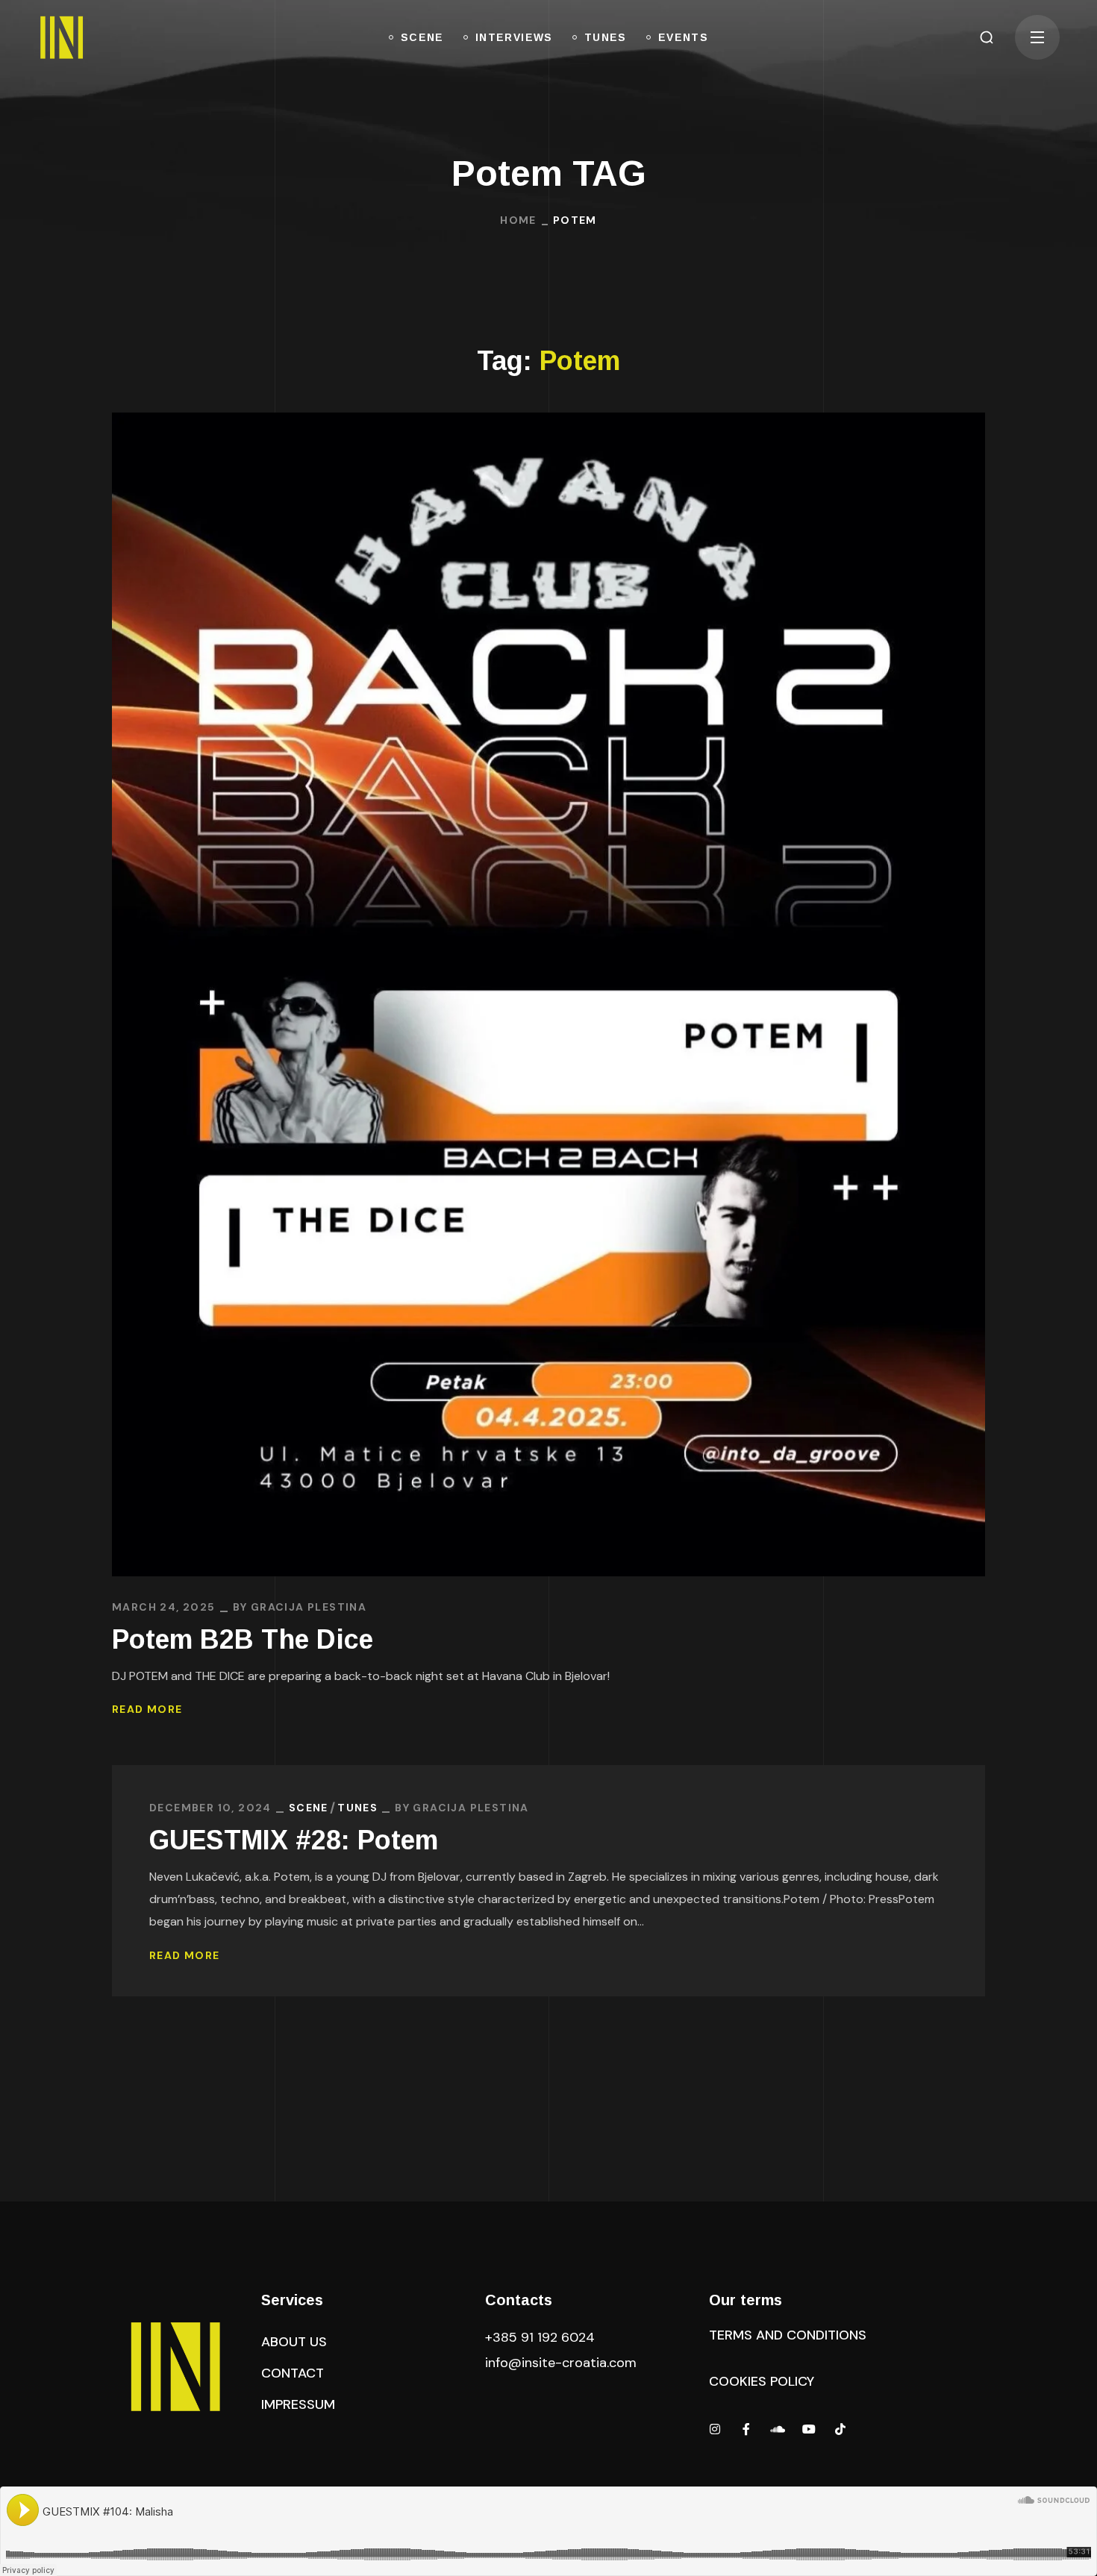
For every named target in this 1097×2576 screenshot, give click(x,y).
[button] (987, 37)
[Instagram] (715, 2429)
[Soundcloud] (778, 2429)
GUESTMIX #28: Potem (294, 1840)
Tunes (357, 1808)
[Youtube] (809, 2429)
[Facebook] (746, 2429)
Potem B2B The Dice (243, 1639)
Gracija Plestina (309, 1607)
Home (518, 220)
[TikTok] (840, 2429)
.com (561, 2363)
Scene (309, 1808)
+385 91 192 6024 (542, 2337)
